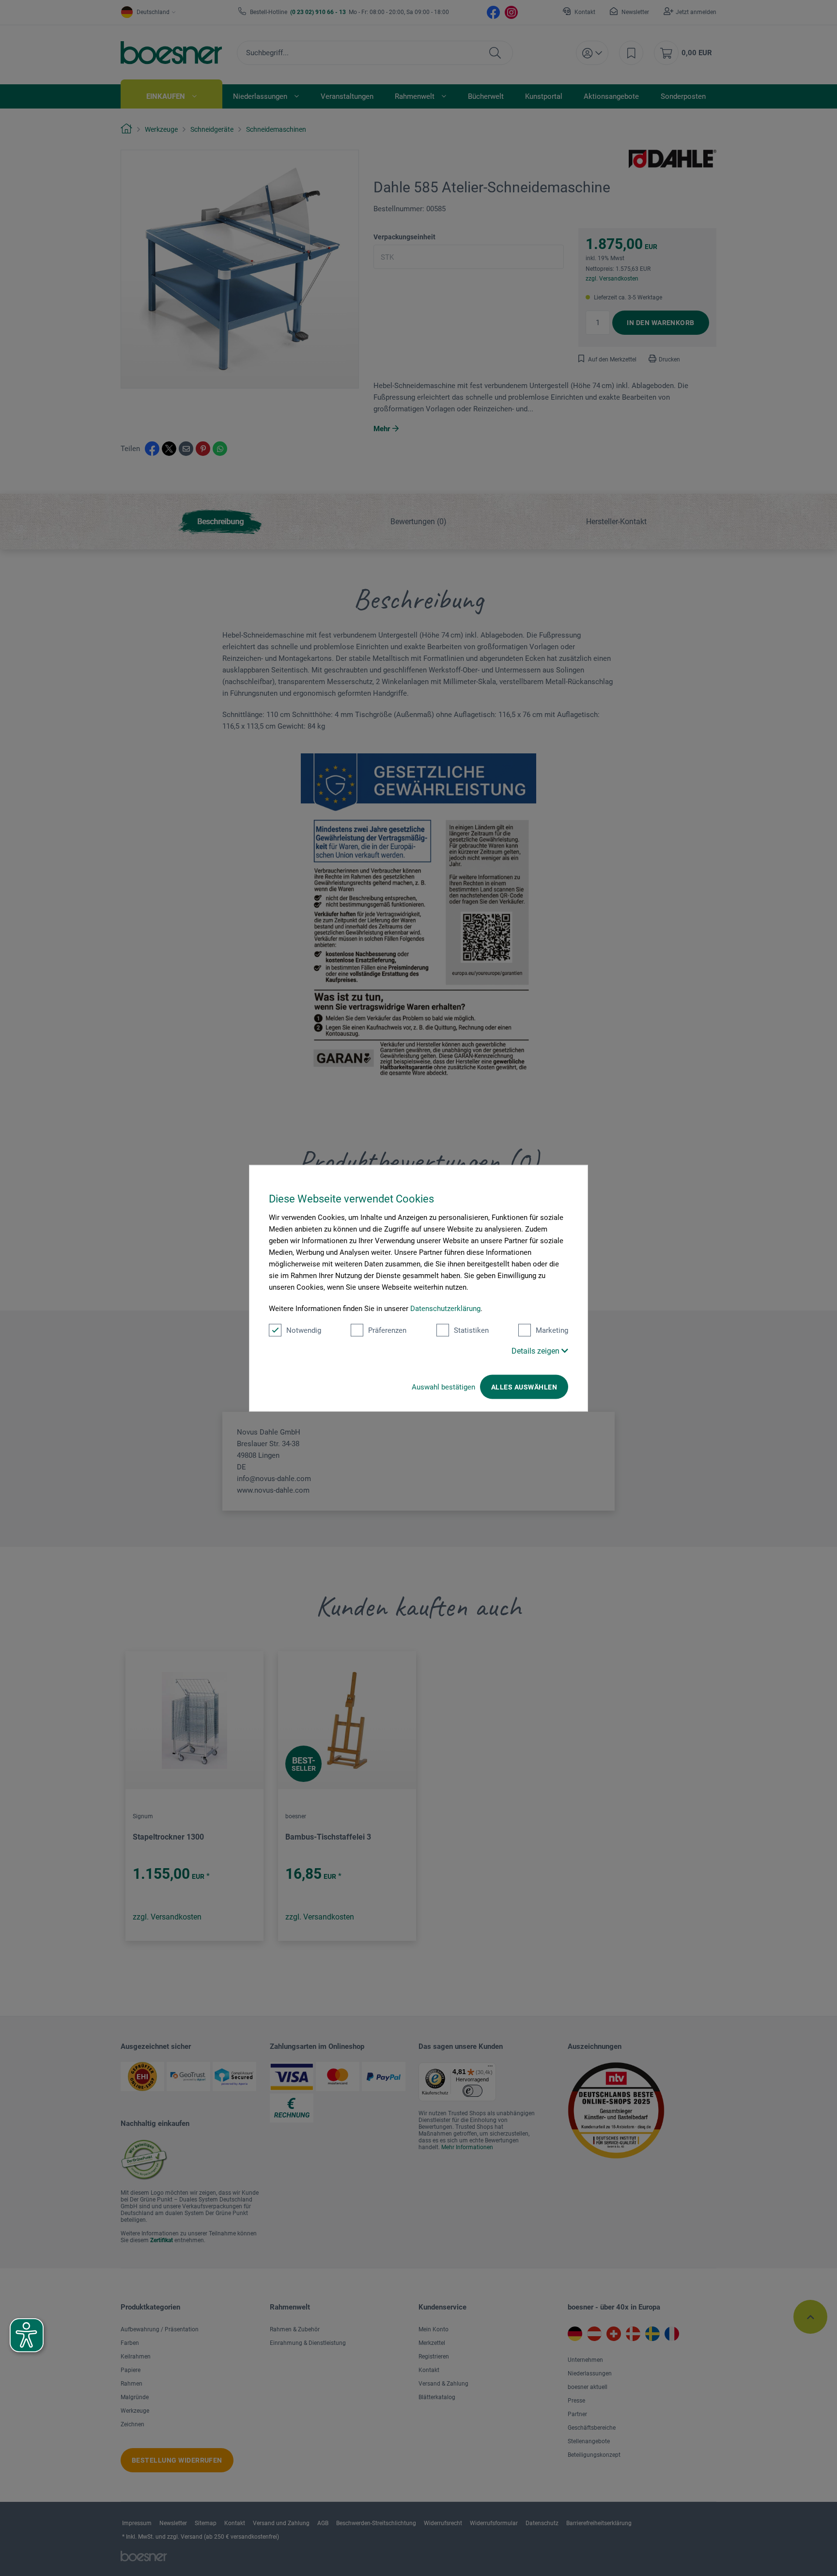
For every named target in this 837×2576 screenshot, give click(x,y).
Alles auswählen (524, 1387)
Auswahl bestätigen (443, 1387)
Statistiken (471, 1330)
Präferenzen (387, 1330)
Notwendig (304, 1330)
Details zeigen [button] (536, 1350)
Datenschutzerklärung (445, 1308)
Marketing (552, 1330)
